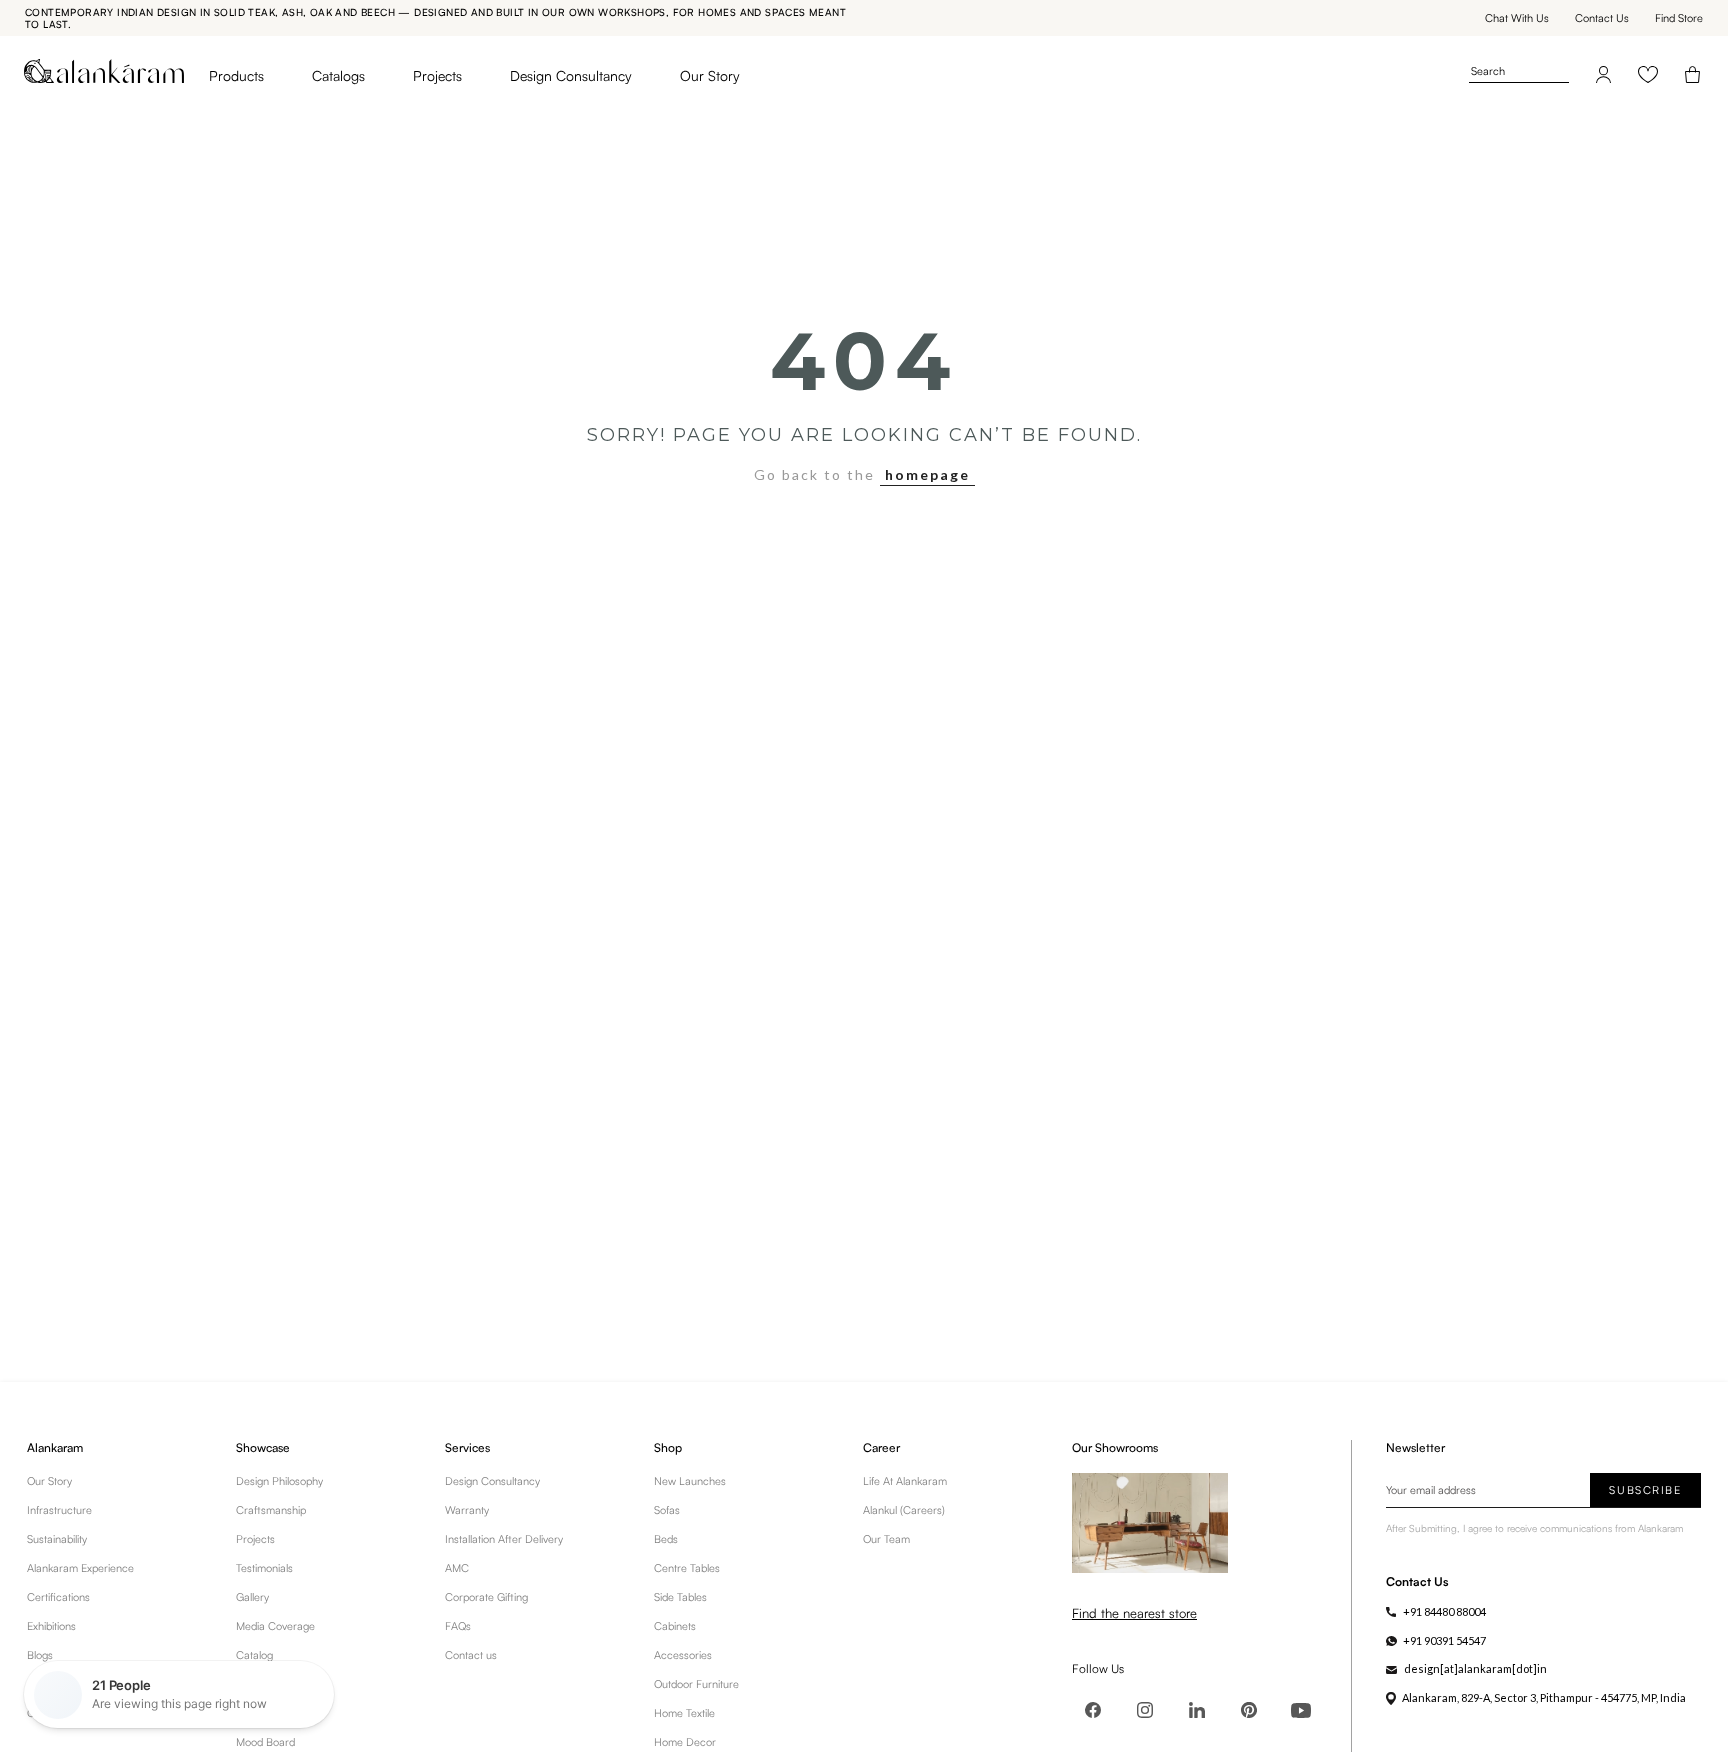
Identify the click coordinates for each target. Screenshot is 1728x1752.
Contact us (471, 1655)
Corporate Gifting (486, 1597)
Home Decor (685, 1742)
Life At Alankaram (905, 1481)
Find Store (1679, 18)
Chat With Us (1517, 18)
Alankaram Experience (80, 1568)
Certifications (58, 1597)
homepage (927, 474)
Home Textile (684, 1713)
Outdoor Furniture (696, 1684)
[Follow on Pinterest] (1249, 1710)
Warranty (467, 1510)
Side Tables (680, 1597)
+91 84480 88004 (1444, 1611)
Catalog (254, 1655)
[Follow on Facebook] (1093, 1710)
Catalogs (338, 75)
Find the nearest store (1134, 1613)
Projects (437, 75)
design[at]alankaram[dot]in (1475, 1668)
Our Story (710, 75)
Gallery (252, 1597)
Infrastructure (59, 1510)
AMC (457, 1568)
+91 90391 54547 (1444, 1640)
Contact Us (1602, 18)
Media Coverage (275, 1626)
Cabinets (675, 1626)
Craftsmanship (271, 1510)
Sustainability (57, 1539)
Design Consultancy (571, 75)
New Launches (690, 1481)
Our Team (886, 1539)
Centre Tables (687, 1568)
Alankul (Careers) (904, 1510)
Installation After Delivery (504, 1539)
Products (236, 75)
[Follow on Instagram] (1145, 1710)
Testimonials (264, 1568)
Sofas (667, 1510)
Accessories (683, 1655)
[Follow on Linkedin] (1197, 1710)
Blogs (40, 1655)
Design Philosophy (279, 1481)
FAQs (458, 1626)
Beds (666, 1539)
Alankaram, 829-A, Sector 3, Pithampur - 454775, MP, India (1544, 1697)
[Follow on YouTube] (1301, 1710)
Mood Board (265, 1742)
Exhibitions (51, 1626)
